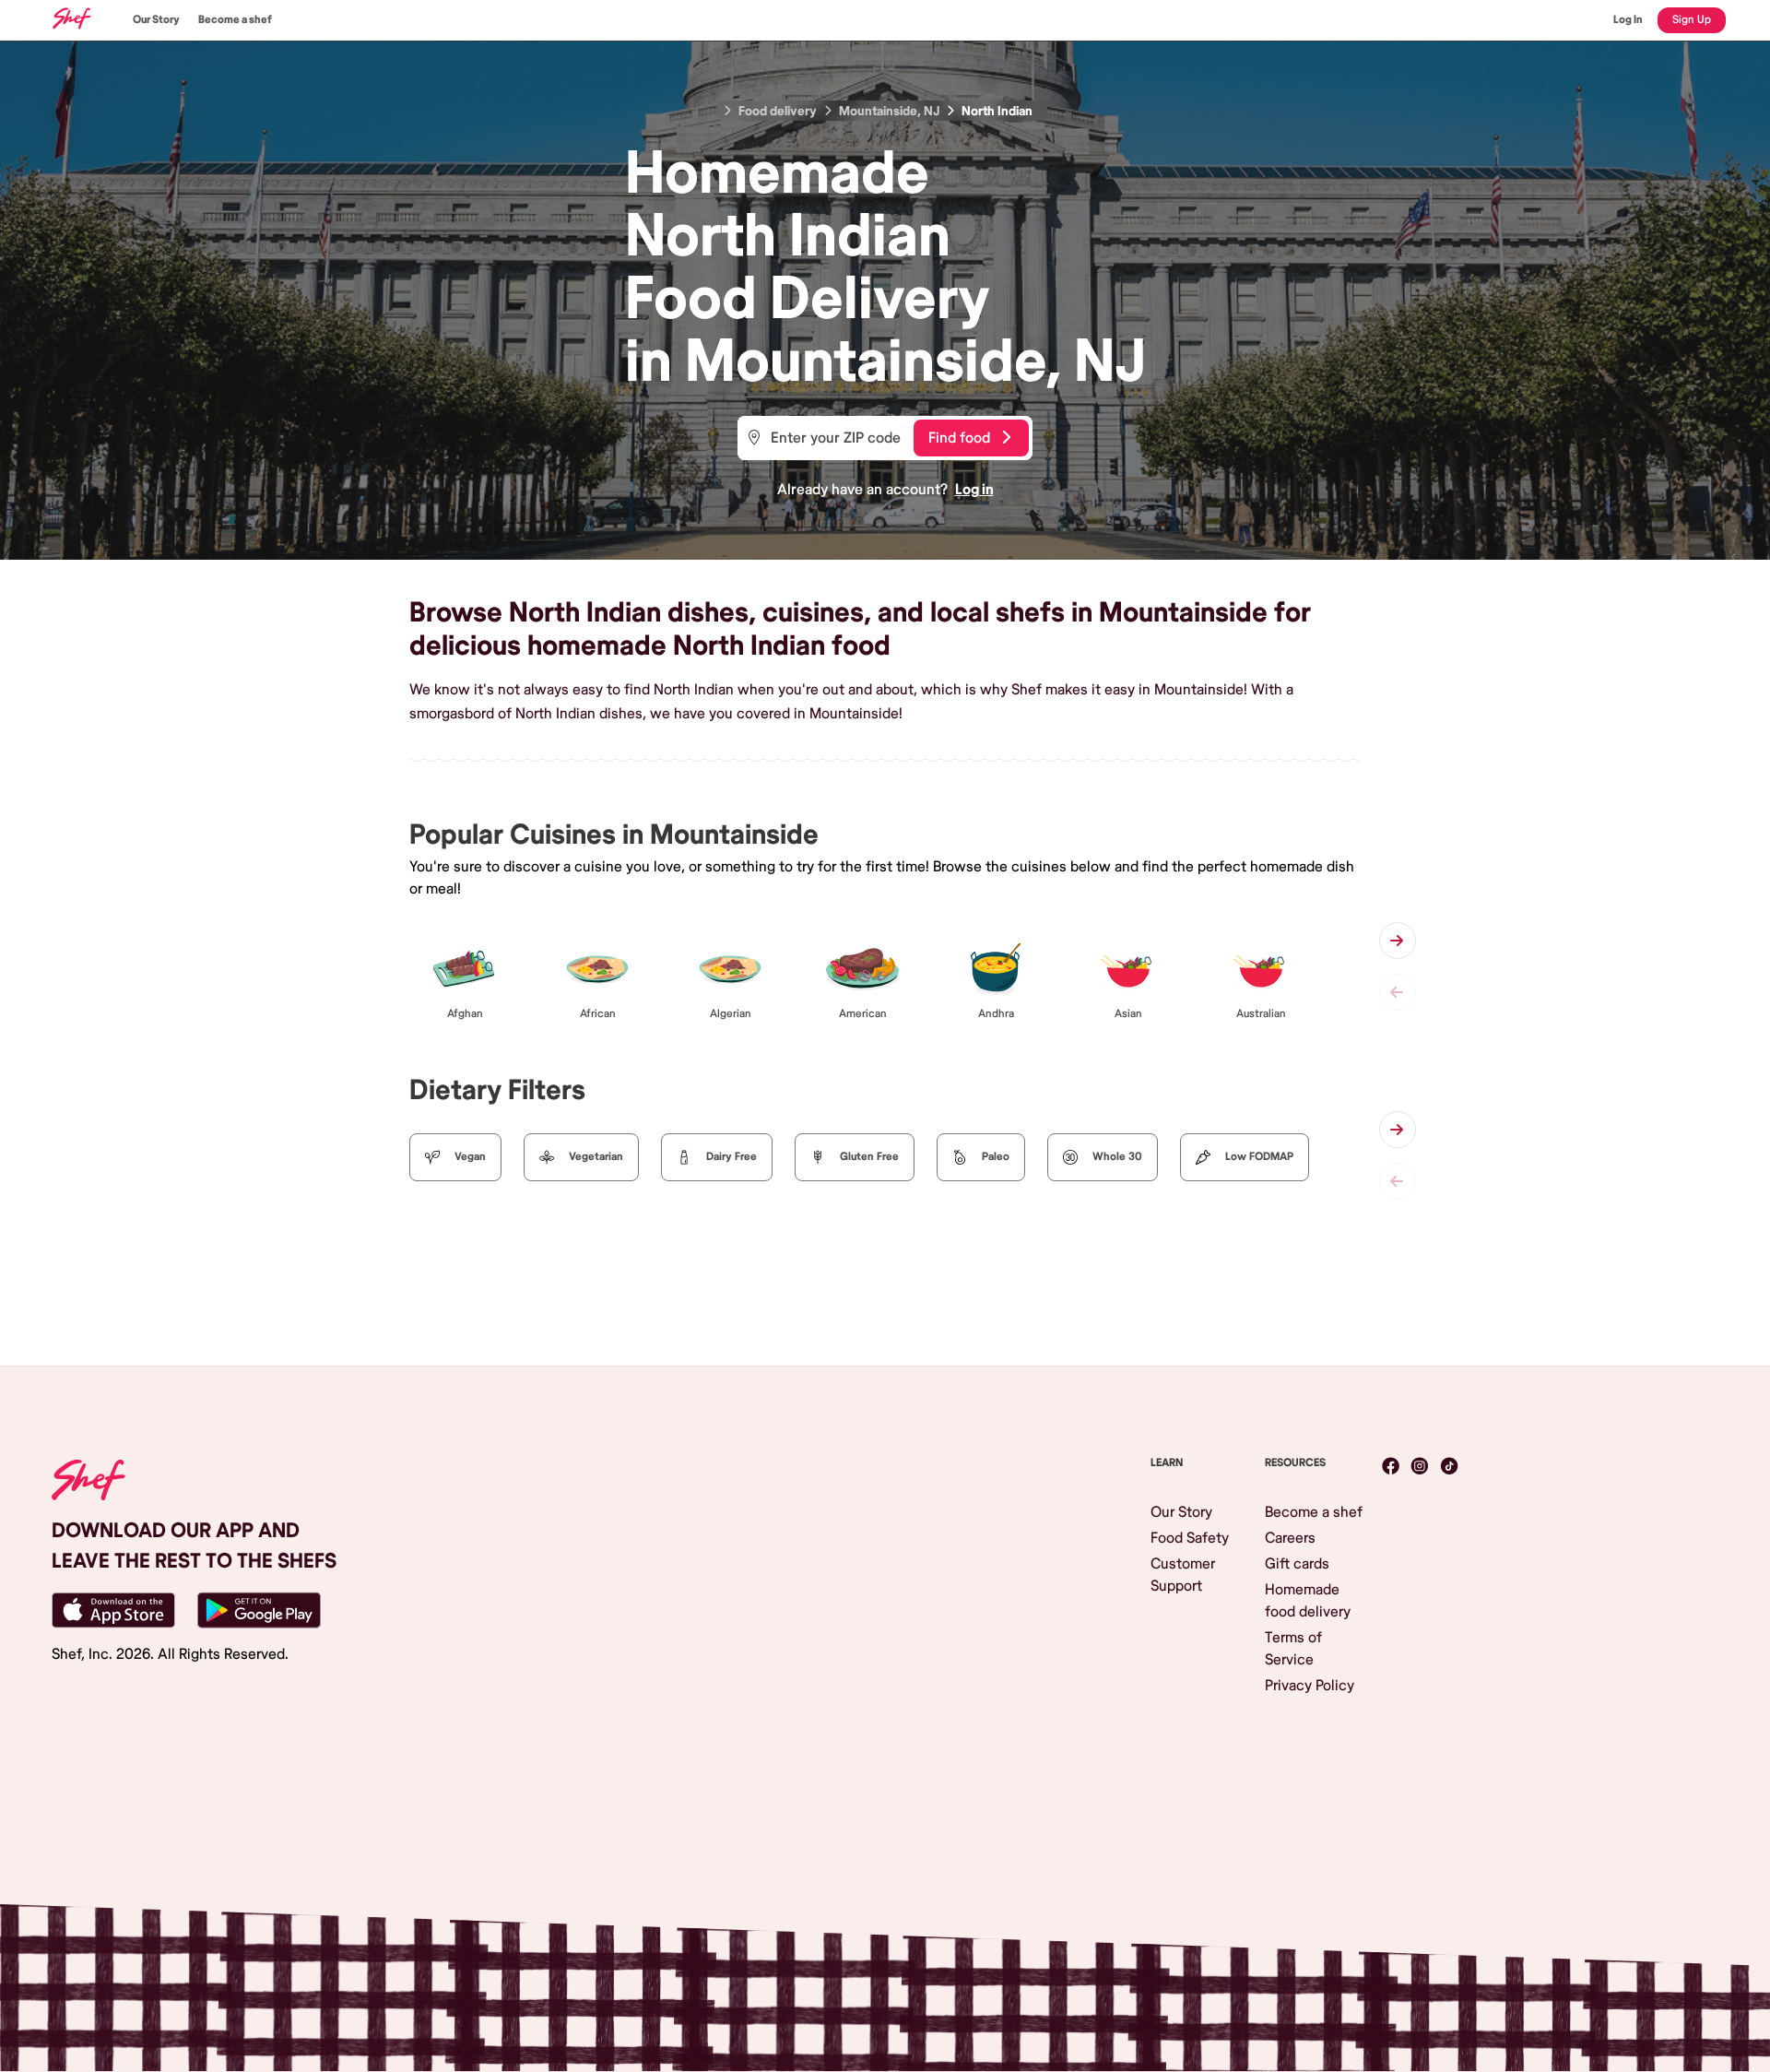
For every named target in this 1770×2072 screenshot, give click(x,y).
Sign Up (1692, 20)
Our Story (156, 20)
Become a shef (235, 20)
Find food (959, 438)
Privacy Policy (1310, 1686)
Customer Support (1183, 1575)
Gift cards (1297, 1564)
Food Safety (1190, 1538)
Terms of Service (1293, 1649)
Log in (974, 490)
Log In (1628, 20)
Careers (1290, 1538)
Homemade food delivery (1308, 1601)
